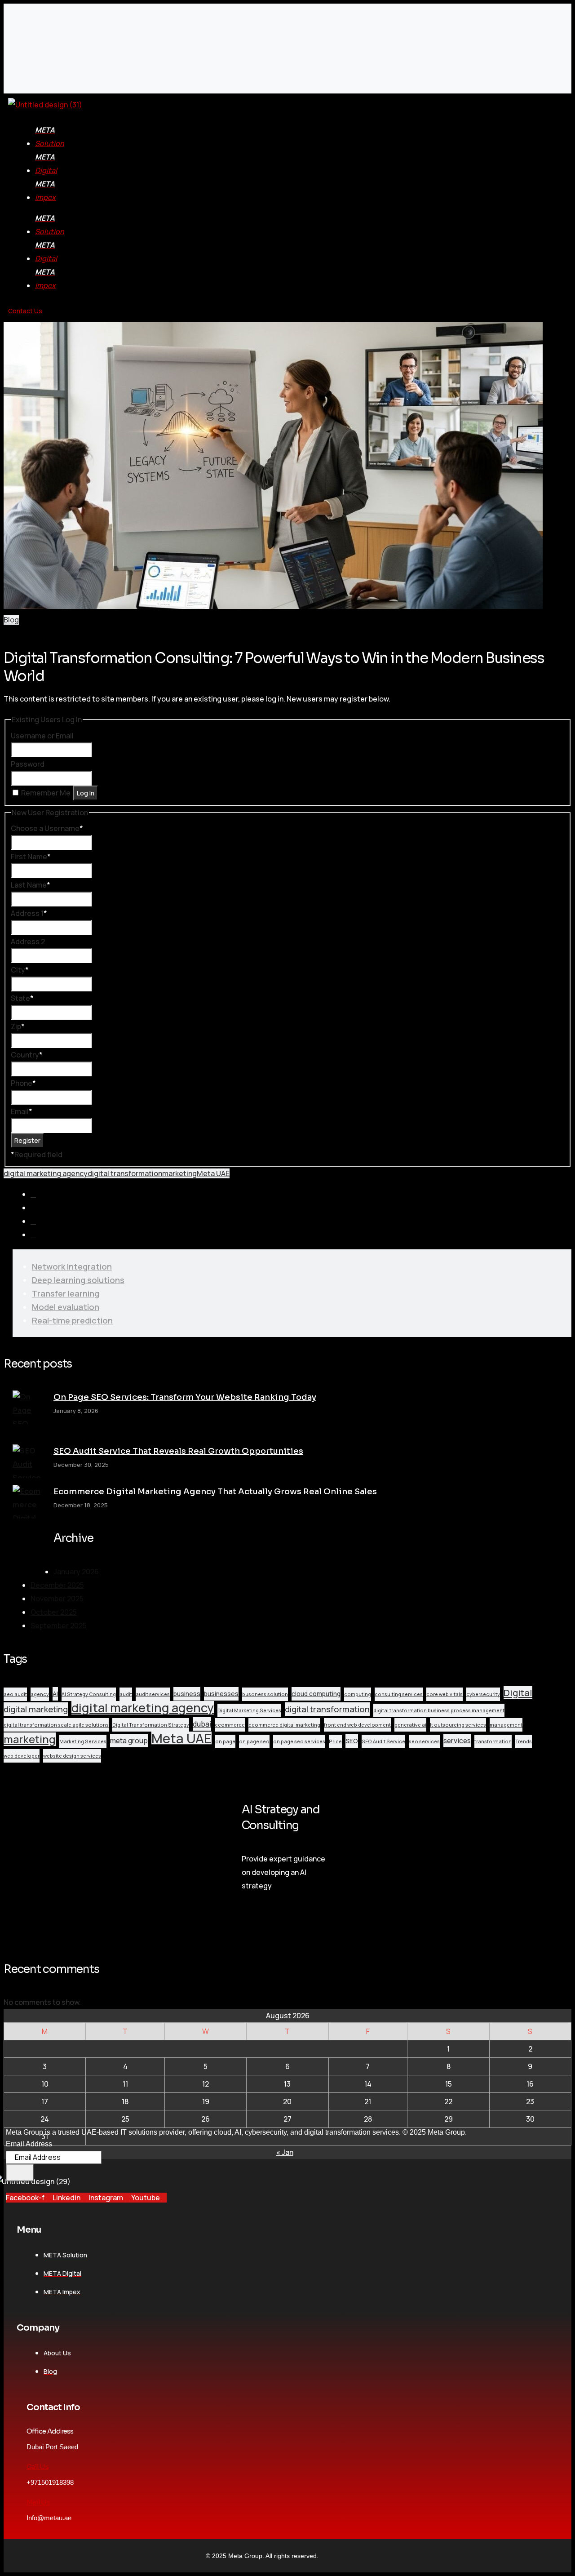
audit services (153, 1694)
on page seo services (299, 1741)
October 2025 (54, 1612)
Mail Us (38, 2502)
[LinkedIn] (33, 1221)
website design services (72, 1756)
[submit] (20, 2173)
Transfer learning (66, 1293)
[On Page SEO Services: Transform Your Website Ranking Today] (29, 1417)
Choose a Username (47, 828)
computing (358, 1694)
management (506, 1725)
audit (126, 1694)
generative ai (410, 1725)
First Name (31, 857)
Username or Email (42, 736)
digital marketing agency (46, 1173)
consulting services (399, 1694)
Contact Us (25, 311)
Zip (18, 1026)
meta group (129, 1741)
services (457, 1741)
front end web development (357, 1725)
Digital (518, 1692)
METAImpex (45, 191)
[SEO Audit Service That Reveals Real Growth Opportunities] (29, 1465)
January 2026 (76, 1572)
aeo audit (15, 1694)
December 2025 (57, 1585)
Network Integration (72, 1266)
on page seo (254, 1741)
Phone (23, 1083)
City (20, 970)
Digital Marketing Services (249, 1710)
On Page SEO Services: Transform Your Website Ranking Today (185, 1397)
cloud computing (316, 1694)
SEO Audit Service (383, 1741)
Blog (11, 620)
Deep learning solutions (78, 1280)
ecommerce (230, 1725)
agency (40, 1694)
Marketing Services (83, 1741)
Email (22, 1111)
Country (27, 1055)
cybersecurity (483, 1694)
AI (55, 1694)
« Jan (285, 2152)
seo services (424, 1741)
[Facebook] (33, 1195)
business (187, 1694)
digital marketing (36, 1709)
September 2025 (59, 1626)
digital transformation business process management (439, 1710)
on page (225, 1741)
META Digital (46, 164)
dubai (202, 1724)
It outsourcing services (458, 1725)
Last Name (31, 885)
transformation (493, 1741)
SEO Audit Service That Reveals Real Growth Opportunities (178, 1451)
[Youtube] (33, 1235)
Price (335, 1741)
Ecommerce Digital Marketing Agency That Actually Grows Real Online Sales (215, 1492)
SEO (352, 1741)
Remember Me (46, 793)
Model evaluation (66, 1307)
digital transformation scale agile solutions (56, 1725)
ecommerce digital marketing (284, 1725)
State (22, 998)
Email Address (29, 2144)
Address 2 (28, 942)
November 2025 (57, 1599)
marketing (179, 1173)
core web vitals (445, 1694)
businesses (221, 1694)
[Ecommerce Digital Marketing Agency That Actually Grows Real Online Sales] (29, 1525)
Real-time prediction (72, 1320)
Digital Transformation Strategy (151, 1725)
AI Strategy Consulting (89, 1694)
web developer (22, 1756)
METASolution (50, 137)
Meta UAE (213, 1173)
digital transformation (125, 1173)
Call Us (38, 2467)
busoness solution (265, 1694)
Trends (524, 1741)
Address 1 (29, 913)
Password (28, 764)
